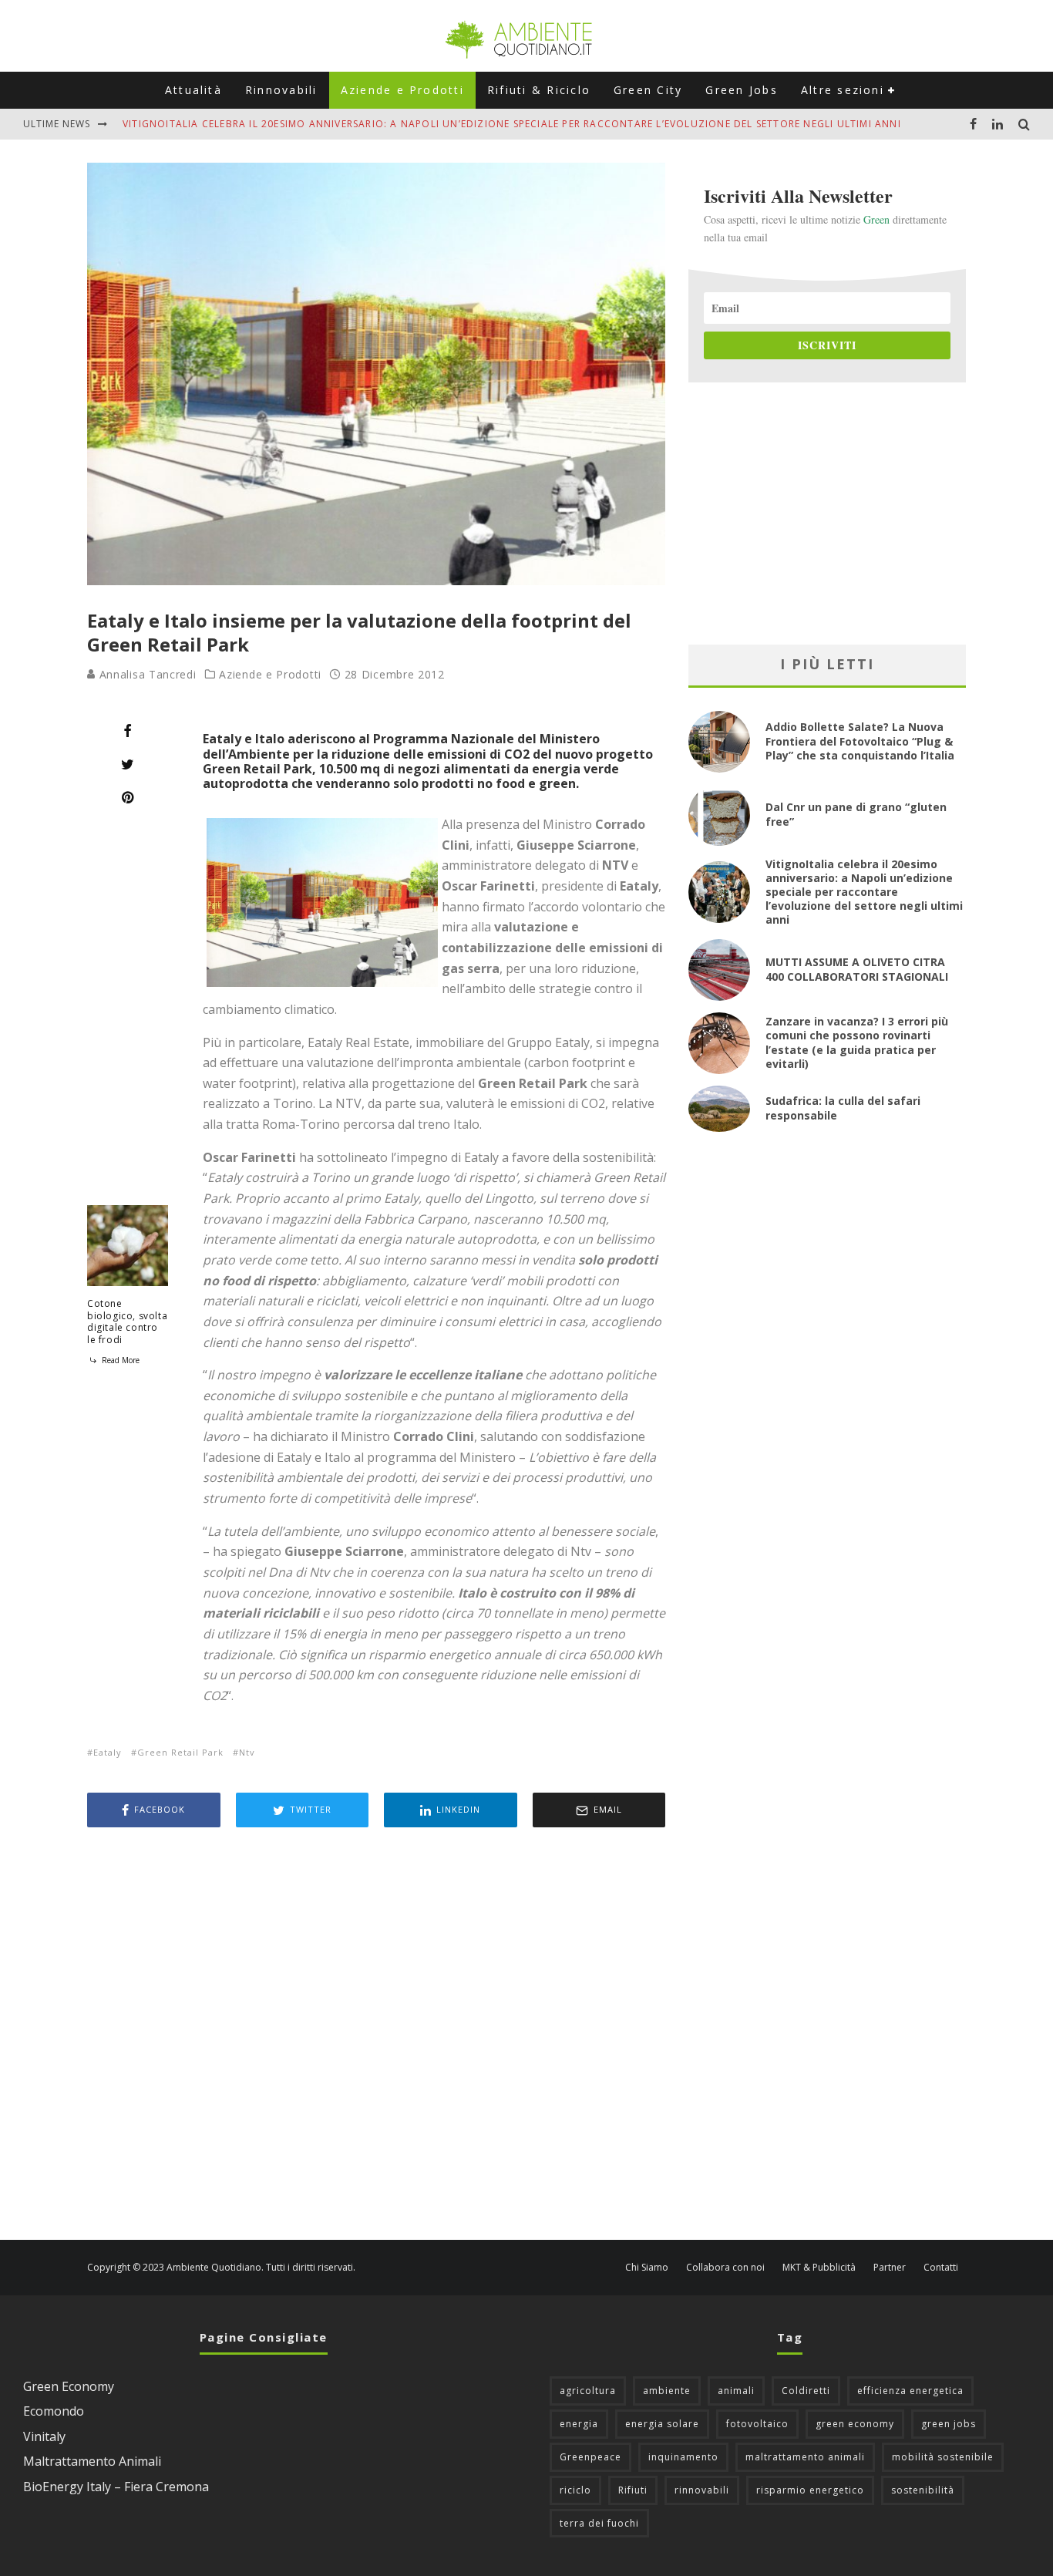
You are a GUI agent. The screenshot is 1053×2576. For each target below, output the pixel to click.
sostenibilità (923, 2490)
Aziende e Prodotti (402, 90)
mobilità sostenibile (943, 2457)
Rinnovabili (281, 90)
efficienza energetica (910, 2391)
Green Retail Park (180, 1752)
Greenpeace (590, 2457)
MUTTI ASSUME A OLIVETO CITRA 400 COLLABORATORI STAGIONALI (857, 969)
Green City (648, 90)
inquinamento (683, 2457)
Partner (890, 2268)
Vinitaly (44, 2436)
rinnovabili (702, 2490)
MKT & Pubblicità (819, 2268)
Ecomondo (54, 2411)
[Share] (128, 731)
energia (579, 2424)
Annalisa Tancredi (146, 674)
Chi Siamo (647, 2268)
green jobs (949, 2424)
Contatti (941, 2268)
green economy (855, 2424)
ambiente (667, 2391)
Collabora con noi (725, 2268)
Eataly (108, 1752)
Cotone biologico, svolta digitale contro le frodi (127, 1322)
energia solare (662, 2424)
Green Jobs (741, 90)
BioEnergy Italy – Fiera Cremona (116, 2487)
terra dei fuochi (599, 2523)
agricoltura (588, 2391)
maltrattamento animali (805, 2457)
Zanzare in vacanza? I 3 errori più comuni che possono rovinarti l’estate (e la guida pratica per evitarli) (857, 1042)
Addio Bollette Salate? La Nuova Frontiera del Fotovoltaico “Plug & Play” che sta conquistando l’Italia (860, 741)
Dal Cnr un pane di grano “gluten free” (856, 814)
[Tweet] (128, 764)
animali (736, 2391)
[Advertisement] (376, 2036)
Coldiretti (806, 2391)
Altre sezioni (843, 90)
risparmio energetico (810, 2490)
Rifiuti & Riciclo (539, 90)
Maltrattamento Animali (92, 2461)
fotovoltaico (757, 2424)
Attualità (193, 90)
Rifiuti (633, 2490)
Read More (119, 1360)
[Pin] (128, 797)
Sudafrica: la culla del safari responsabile (843, 1108)
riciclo (575, 2490)
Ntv (247, 1752)
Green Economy (69, 2386)
